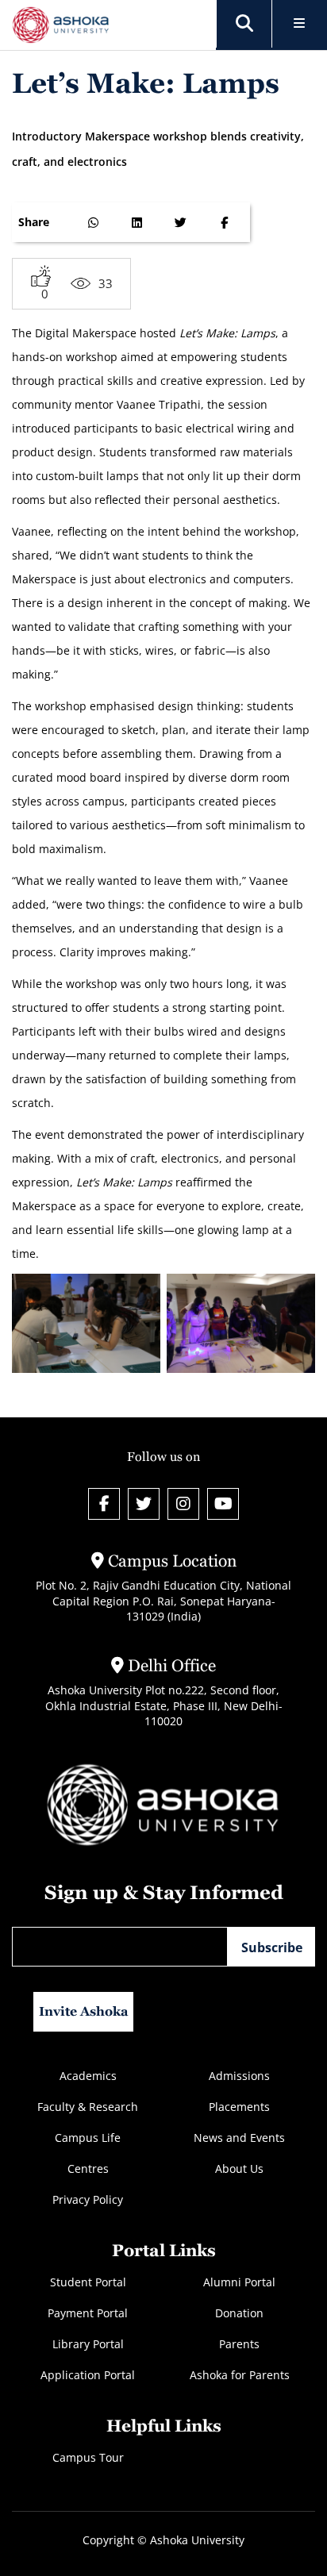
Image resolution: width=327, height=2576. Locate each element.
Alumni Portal (239, 2282)
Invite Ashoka (84, 2011)
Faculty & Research (88, 2107)
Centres (88, 2168)
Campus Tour (88, 2457)
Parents (239, 2344)
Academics (88, 2076)
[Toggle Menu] (300, 24)
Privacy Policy (88, 2199)
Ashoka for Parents (240, 2375)
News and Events (239, 2138)
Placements (239, 2107)
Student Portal (88, 2282)
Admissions (239, 2076)
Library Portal (88, 2344)
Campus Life (88, 2138)
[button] (244, 24)
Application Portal (88, 2375)
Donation (239, 2313)
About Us (239, 2168)
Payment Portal (88, 2313)
